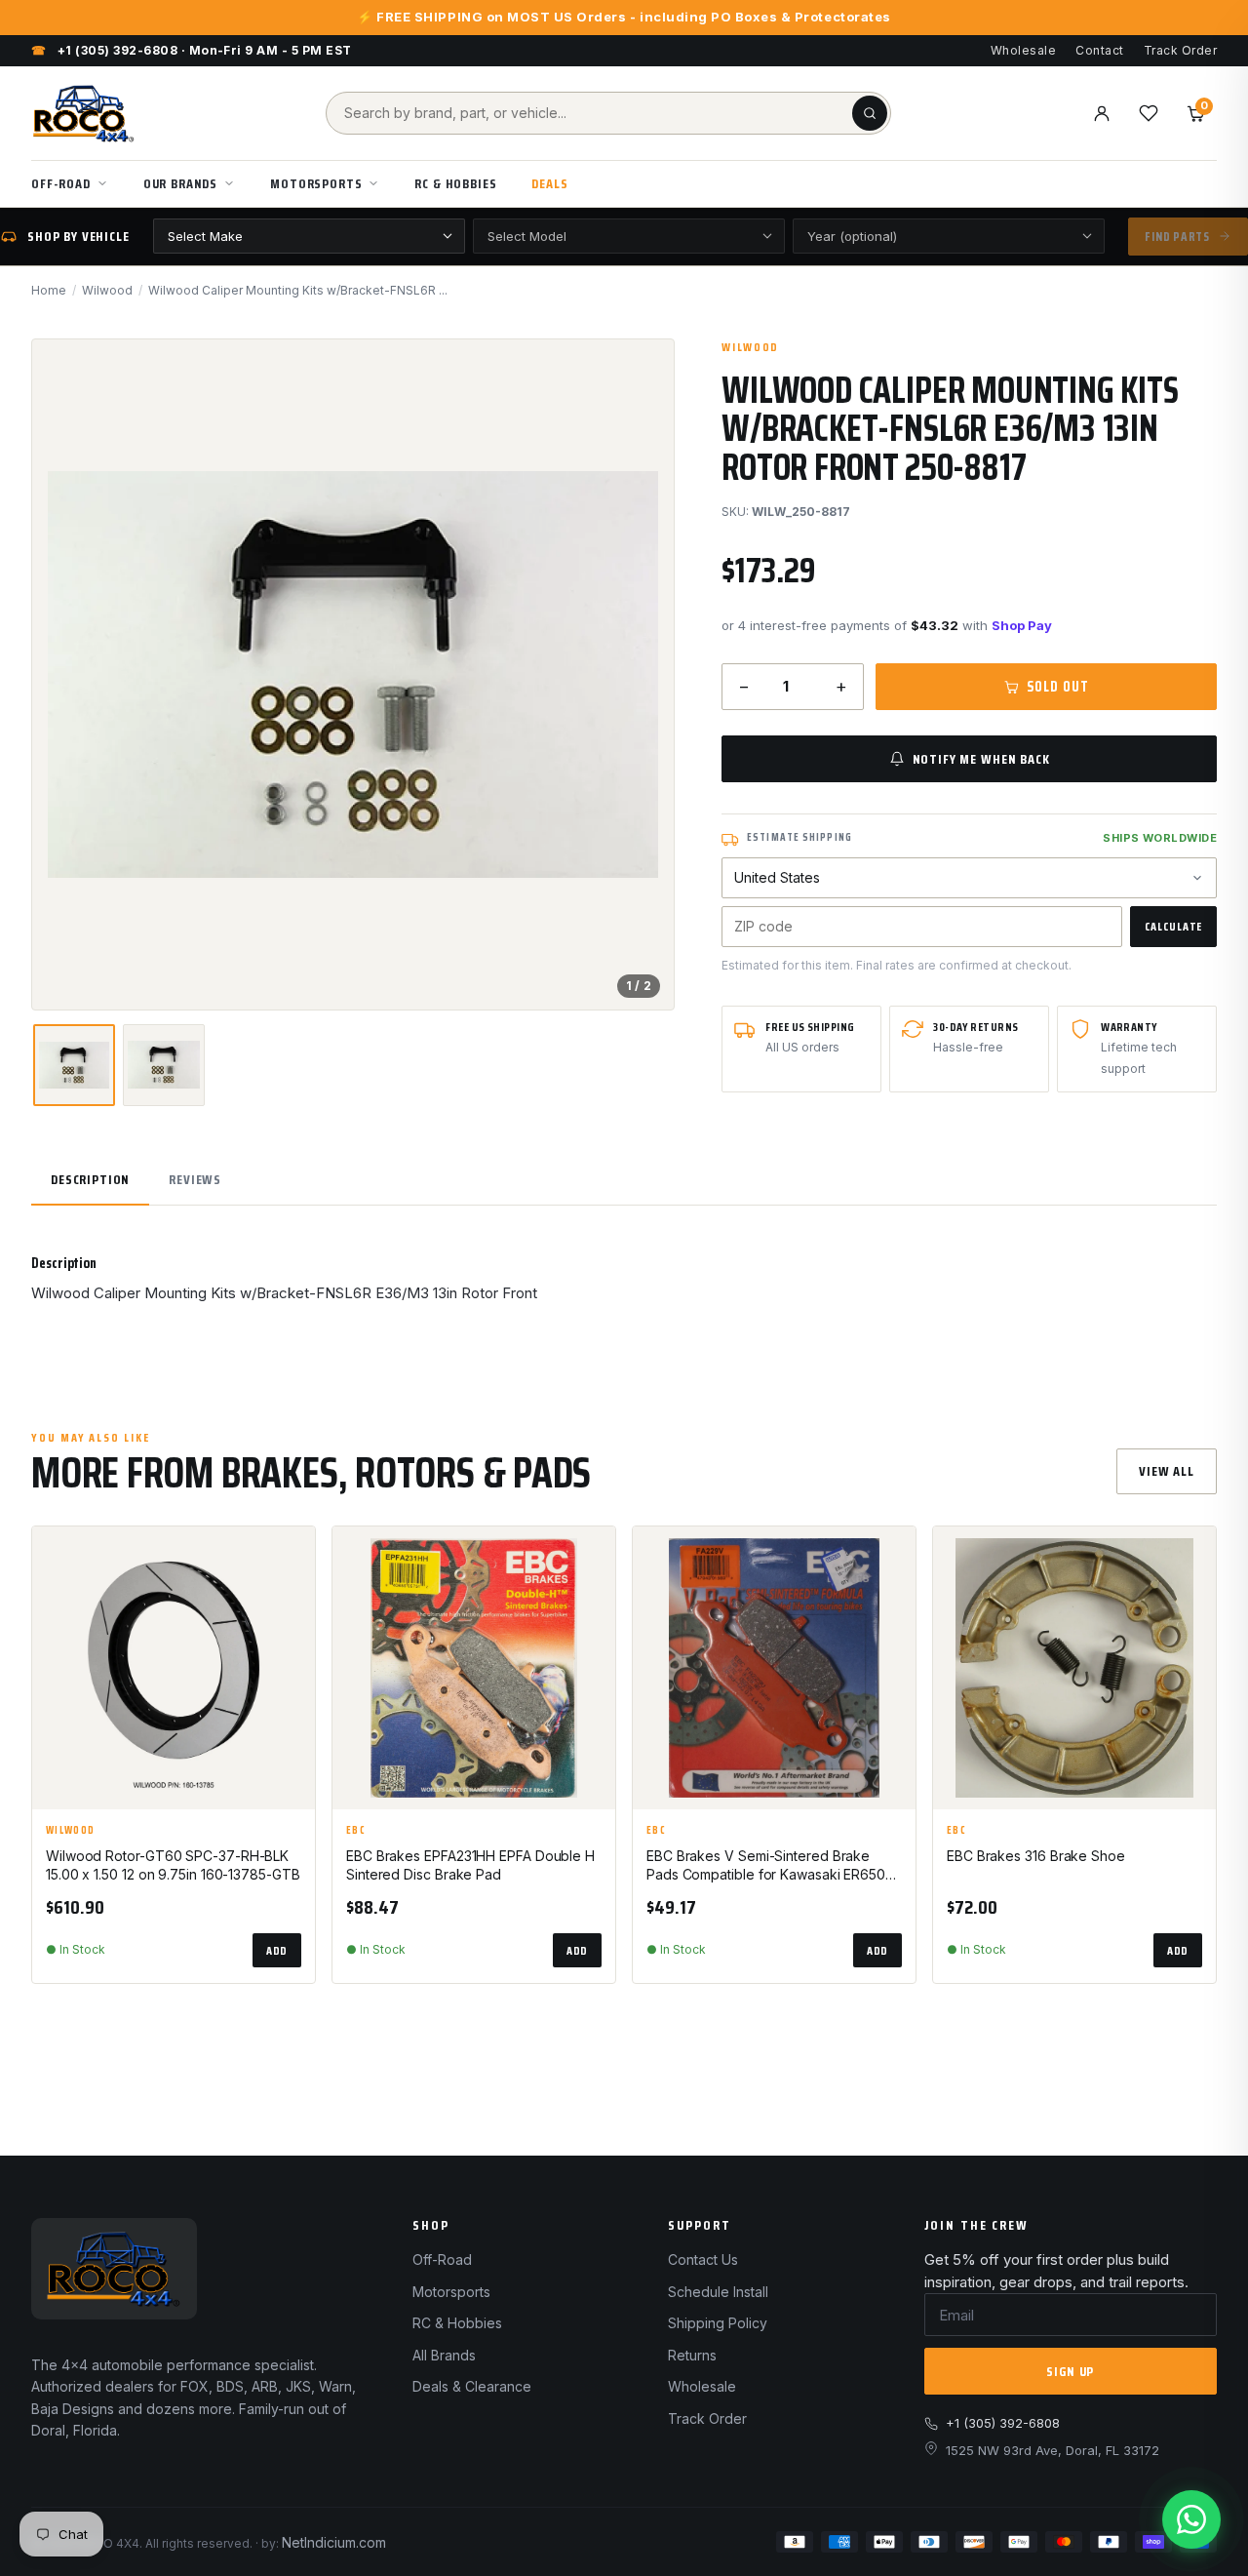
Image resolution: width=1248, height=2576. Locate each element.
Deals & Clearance (472, 2386)
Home (49, 290)
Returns (692, 2355)
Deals (549, 183)
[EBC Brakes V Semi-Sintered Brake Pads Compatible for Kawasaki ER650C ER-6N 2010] (774, 1668)
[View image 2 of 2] (164, 1065)
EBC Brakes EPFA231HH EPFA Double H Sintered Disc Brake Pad (470, 1865)
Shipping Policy (718, 2323)
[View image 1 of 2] (74, 1065)
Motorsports (316, 183)
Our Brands (180, 183)
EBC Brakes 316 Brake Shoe (1036, 1856)
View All (1167, 1471)
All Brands (444, 2355)
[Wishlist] (1149, 113)
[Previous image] (63, 674)
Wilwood (107, 290)
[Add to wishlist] (292, 1558)
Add (277, 1950)
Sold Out (1057, 687)
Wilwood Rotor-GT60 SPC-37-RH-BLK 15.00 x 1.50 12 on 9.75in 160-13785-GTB (173, 1865)
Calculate (1173, 926)
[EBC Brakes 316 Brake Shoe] (1074, 1668)
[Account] (1102, 113)
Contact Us (703, 2259)
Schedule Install (718, 2292)
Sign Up (1070, 2371)
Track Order (1180, 50)
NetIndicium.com (334, 2542)
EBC (356, 1831)
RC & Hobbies (455, 183)
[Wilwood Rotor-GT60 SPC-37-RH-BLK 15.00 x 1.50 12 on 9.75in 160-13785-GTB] (174, 1668)
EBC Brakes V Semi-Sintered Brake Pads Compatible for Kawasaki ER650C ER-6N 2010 (771, 1866)
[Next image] (643, 674)
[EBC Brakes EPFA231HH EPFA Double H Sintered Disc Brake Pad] (474, 1668)
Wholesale (1023, 50)
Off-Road (61, 183)
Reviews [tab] (195, 1179)
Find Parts (1177, 237)
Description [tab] (90, 1179)
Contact (1099, 50)
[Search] (870, 113)
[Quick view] (292, 1606)
